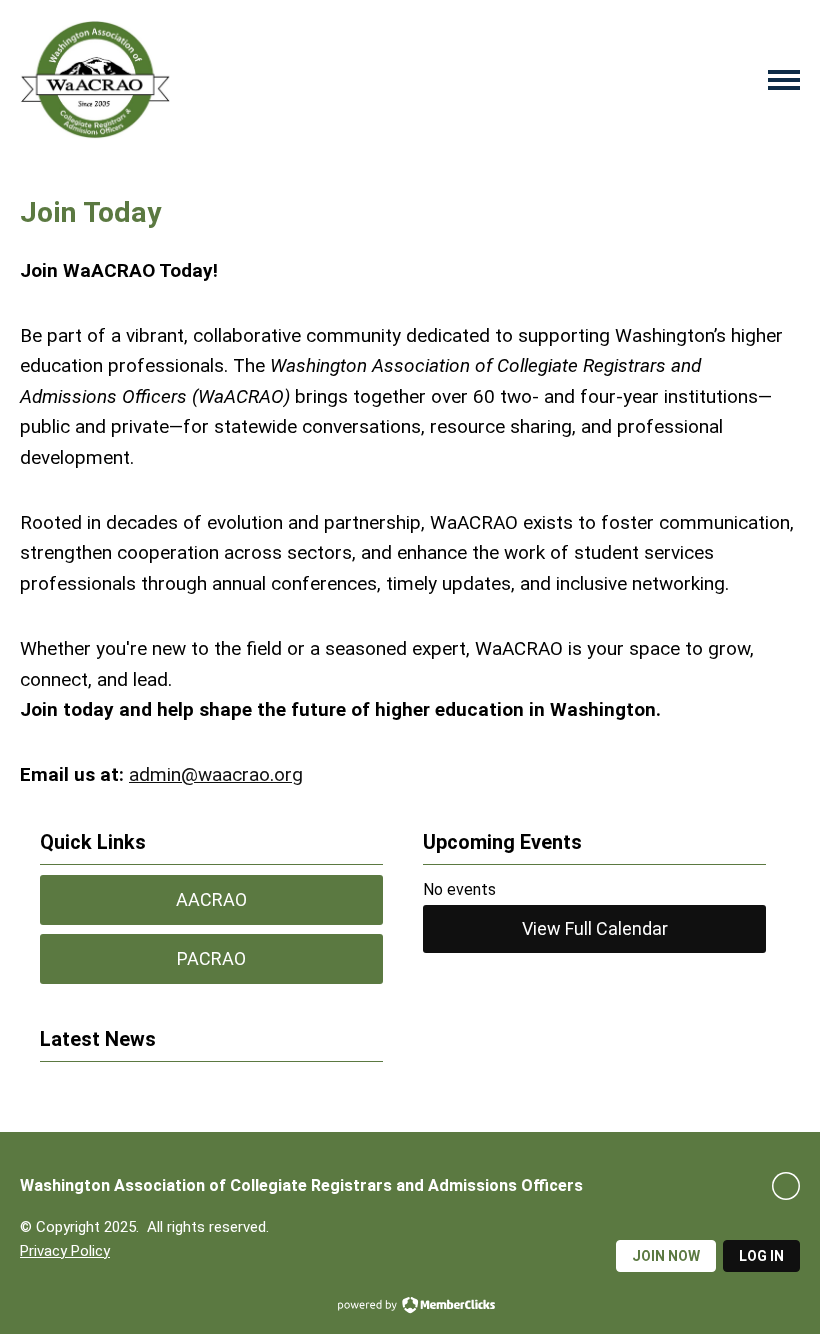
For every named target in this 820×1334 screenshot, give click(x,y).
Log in (761, 1256)
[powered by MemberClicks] (410, 1307)
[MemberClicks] (95, 80)
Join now (666, 1256)
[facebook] (786, 1186)
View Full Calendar (595, 928)
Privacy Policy (65, 1251)
